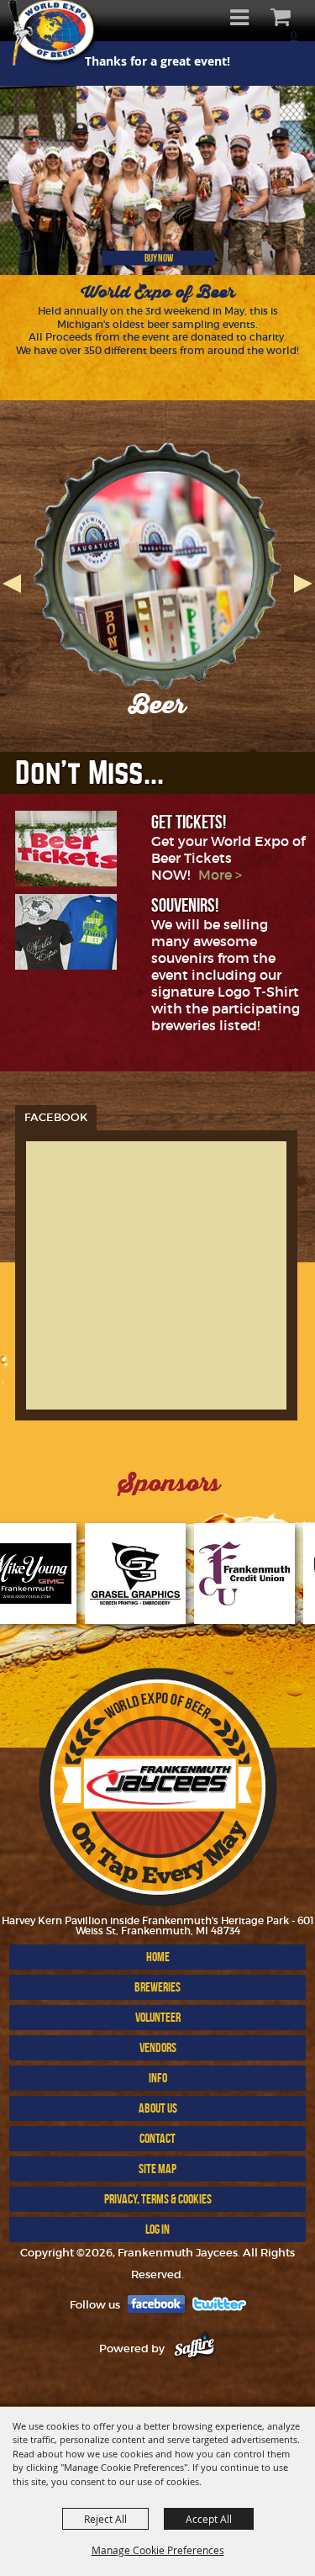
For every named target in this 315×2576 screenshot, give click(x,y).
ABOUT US (158, 2108)
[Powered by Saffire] (194, 2349)
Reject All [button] (105, 2519)
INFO (158, 2078)
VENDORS (158, 2047)
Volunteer (158, 2017)
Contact (157, 2138)
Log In (157, 2229)
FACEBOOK (56, 1117)
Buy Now (159, 258)
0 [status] (294, 35)
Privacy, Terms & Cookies (158, 2199)
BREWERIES (157, 1987)
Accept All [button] (209, 2519)
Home (158, 1957)
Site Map (157, 2169)
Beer (157, 704)
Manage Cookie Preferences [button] (158, 2550)
